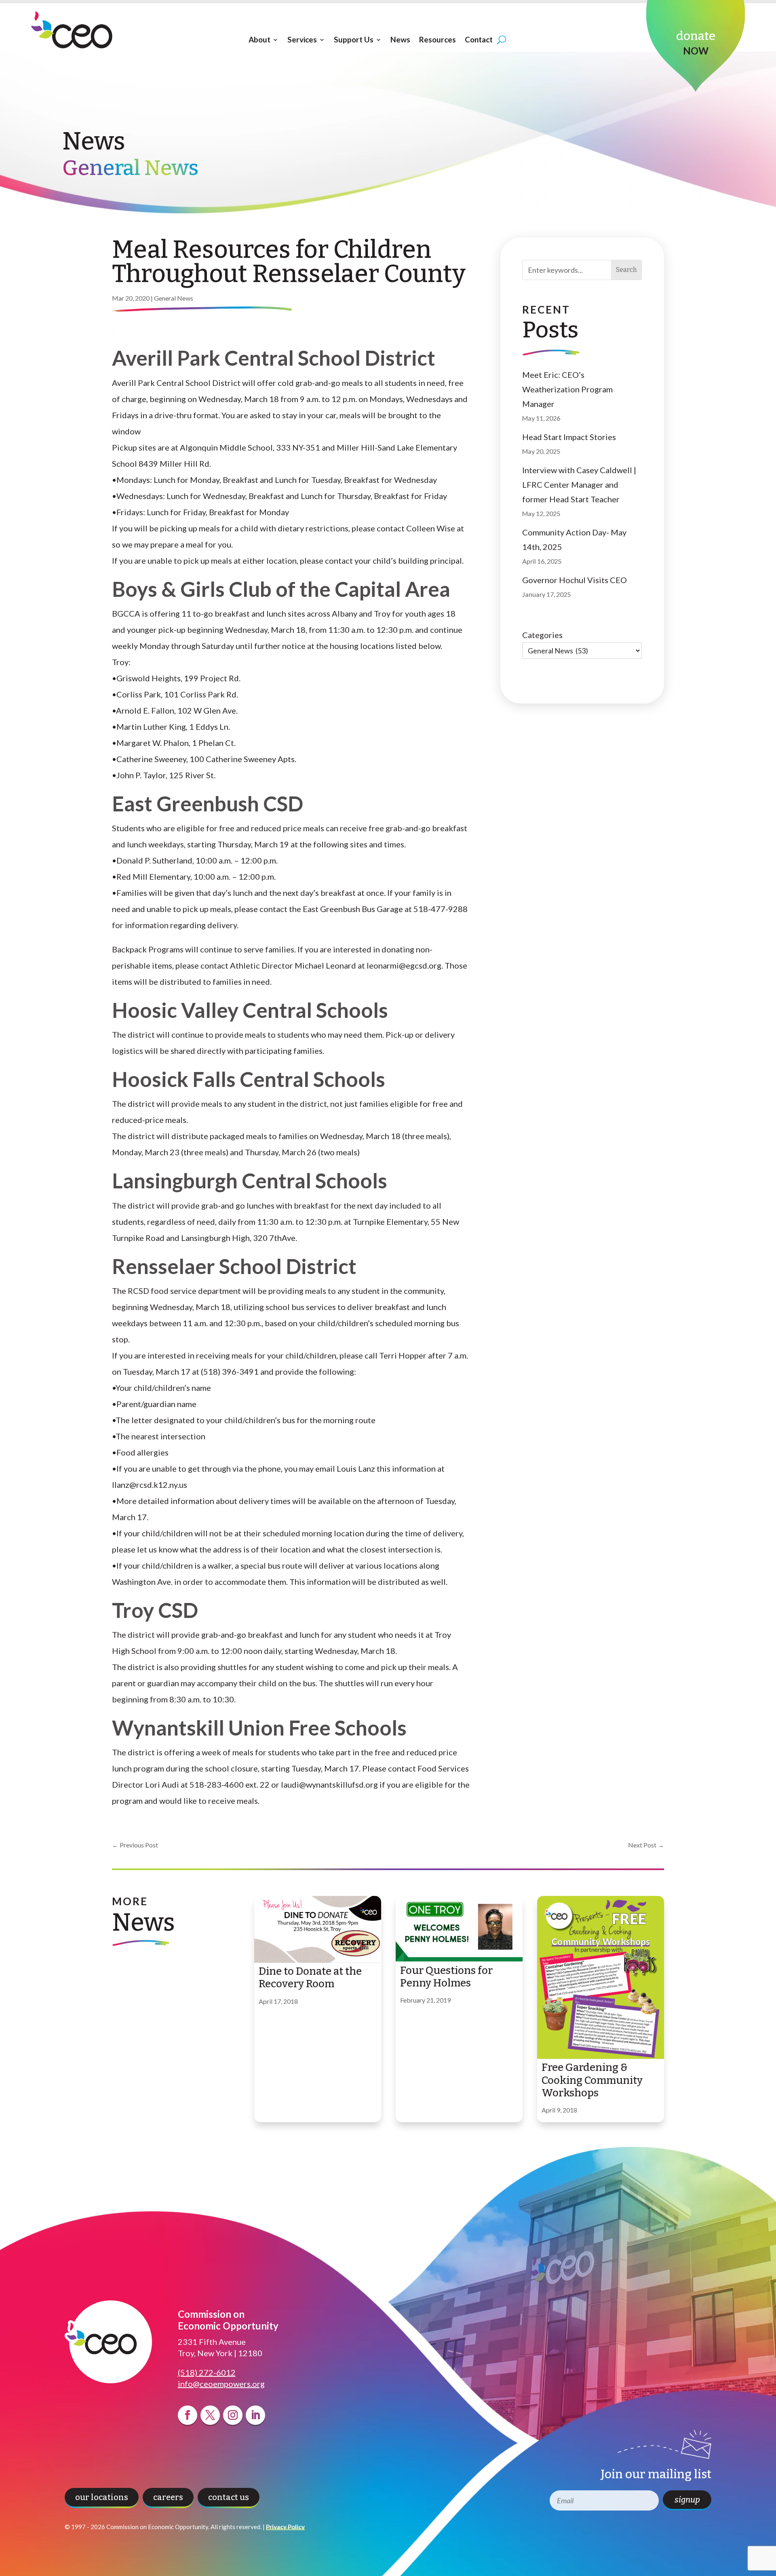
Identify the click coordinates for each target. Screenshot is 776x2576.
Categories (542, 635)
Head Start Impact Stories (569, 437)
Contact (479, 40)
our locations (102, 2497)
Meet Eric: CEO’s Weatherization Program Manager (567, 389)
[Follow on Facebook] (188, 2415)
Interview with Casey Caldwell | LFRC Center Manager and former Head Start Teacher (579, 484)
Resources (438, 40)
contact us (229, 2497)
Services (302, 40)
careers (168, 2497)
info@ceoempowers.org (221, 2384)
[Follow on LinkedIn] (255, 2415)
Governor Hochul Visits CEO (575, 580)
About (259, 40)
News (400, 40)
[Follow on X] (210, 2415)
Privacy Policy (285, 2527)
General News (174, 298)
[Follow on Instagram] (233, 2415)
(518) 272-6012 (207, 2372)
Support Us (354, 40)
